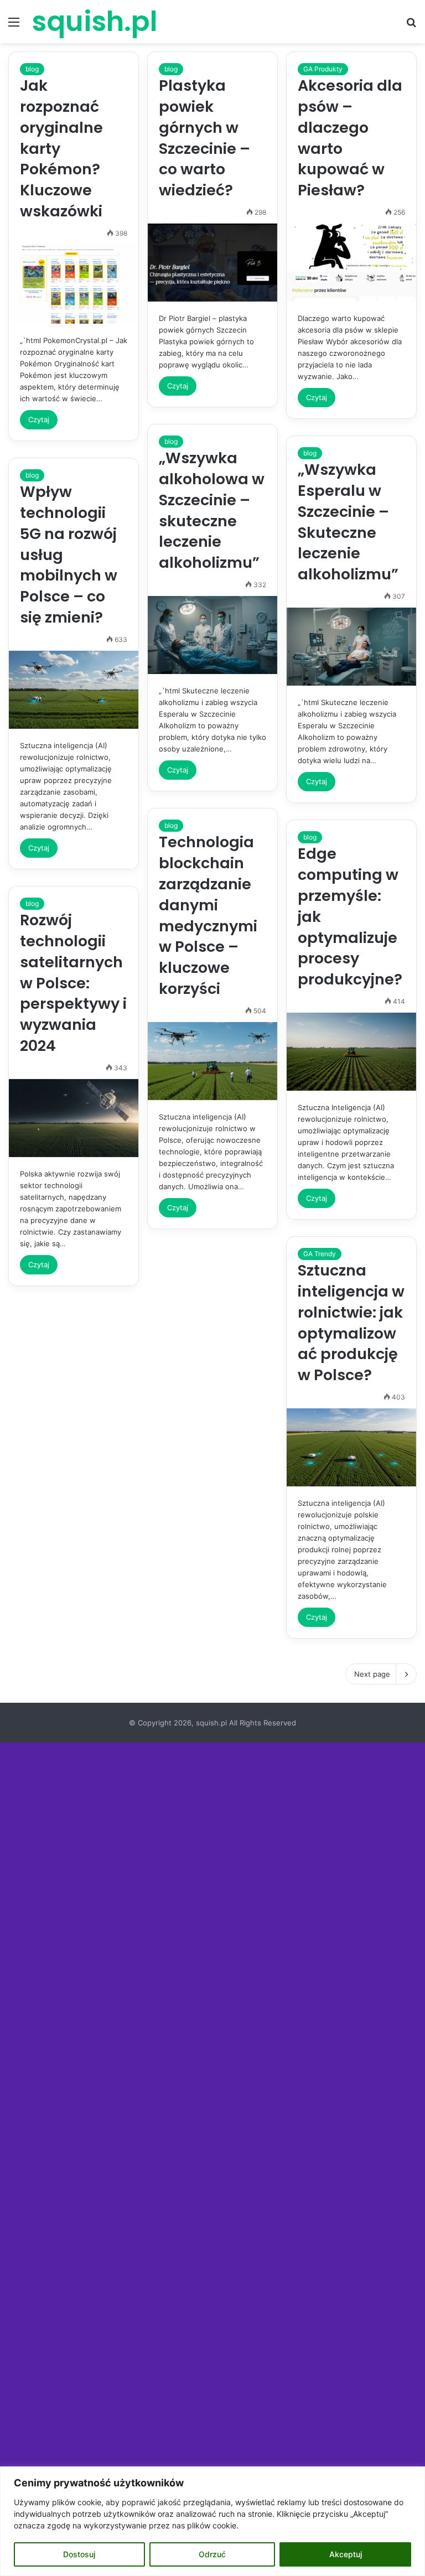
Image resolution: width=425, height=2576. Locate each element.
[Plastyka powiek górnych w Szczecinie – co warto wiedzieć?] (212, 263)
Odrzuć (212, 2554)
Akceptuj (346, 2554)
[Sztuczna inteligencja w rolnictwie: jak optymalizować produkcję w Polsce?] (351, 1447)
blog (32, 69)
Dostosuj (79, 2554)
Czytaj (39, 419)
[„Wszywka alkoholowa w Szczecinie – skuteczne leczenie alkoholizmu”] (212, 635)
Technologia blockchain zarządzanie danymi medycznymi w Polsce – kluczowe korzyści (208, 915)
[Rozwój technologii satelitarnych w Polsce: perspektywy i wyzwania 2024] (74, 1118)
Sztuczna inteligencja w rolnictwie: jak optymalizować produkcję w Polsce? (351, 1323)
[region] (212, 2521)
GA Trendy (320, 1254)
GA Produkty (323, 69)
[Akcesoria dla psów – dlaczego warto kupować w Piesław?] (351, 263)
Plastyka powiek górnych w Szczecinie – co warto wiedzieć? (204, 138)
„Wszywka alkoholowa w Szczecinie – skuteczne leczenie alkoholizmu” (212, 510)
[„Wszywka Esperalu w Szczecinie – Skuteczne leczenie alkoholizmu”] (351, 647)
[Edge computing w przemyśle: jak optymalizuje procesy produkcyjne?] (351, 1052)
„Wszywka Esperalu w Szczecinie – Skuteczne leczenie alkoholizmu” (348, 522)
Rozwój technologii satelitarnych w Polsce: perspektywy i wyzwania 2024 (73, 983)
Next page (372, 1674)
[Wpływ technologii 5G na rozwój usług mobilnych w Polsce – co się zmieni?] (74, 690)
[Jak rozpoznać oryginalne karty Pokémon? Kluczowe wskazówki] (74, 284)
